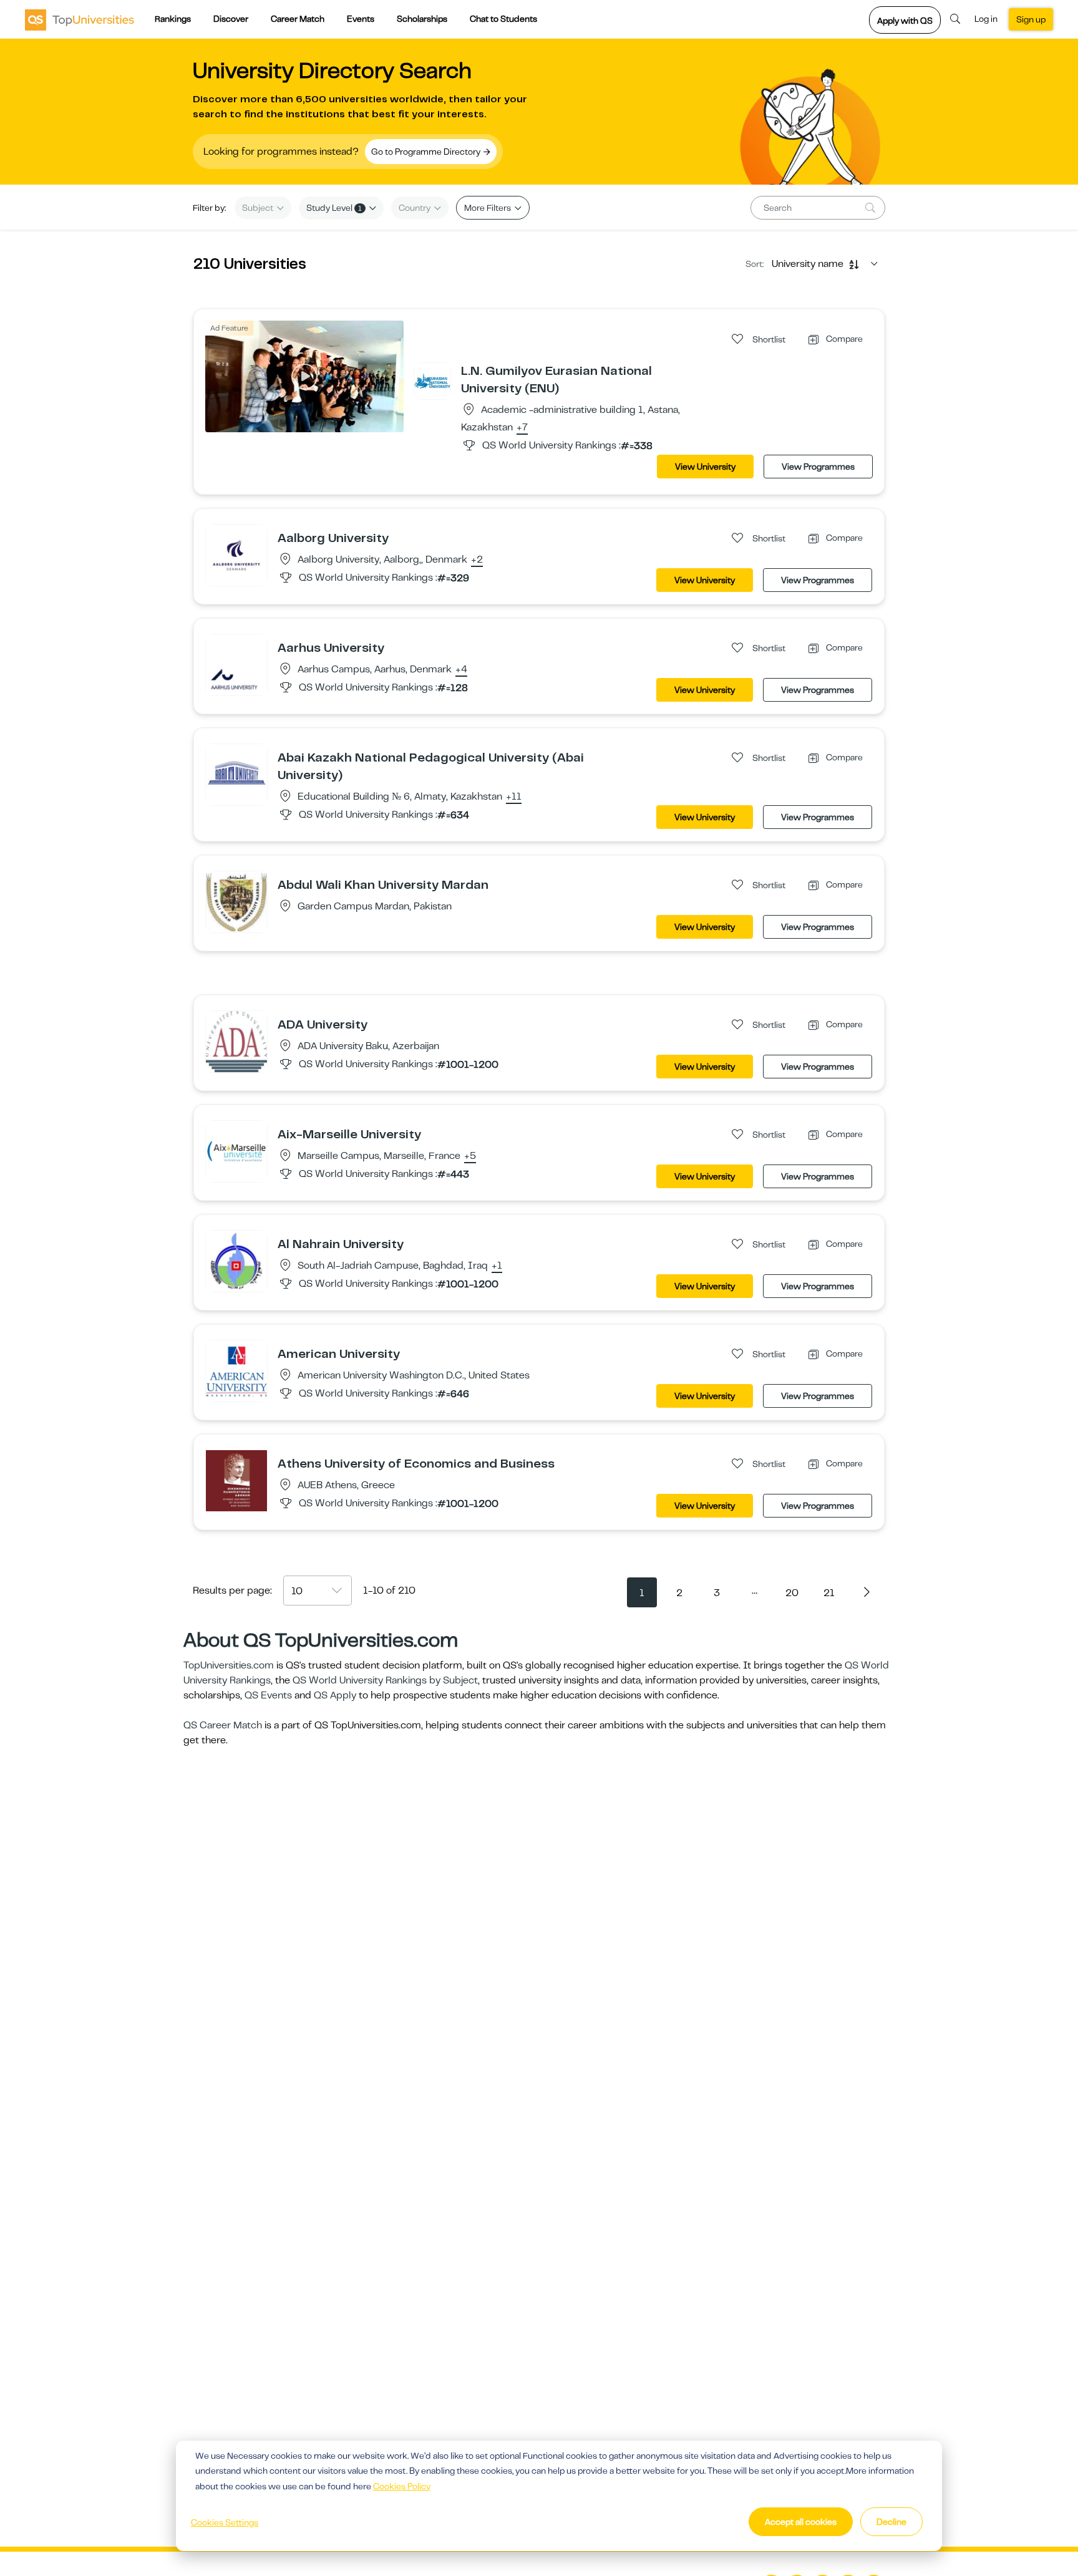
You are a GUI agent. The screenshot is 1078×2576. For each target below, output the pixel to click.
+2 (477, 560)
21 (829, 1593)
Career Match (298, 19)
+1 (497, 1266)
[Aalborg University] (236, 554)
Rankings (173, 19)
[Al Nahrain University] (236, 1261)
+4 (461, 670)
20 (792, 1593)
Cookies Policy (402, 2486)
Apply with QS (905, 21)
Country (415, 208)
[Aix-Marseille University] (236, 1151)
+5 (470, 1156)
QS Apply (335, 1695)
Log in (986, 19)
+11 (514, 797)
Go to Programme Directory (427, 152)
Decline (891, 2522)
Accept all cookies (801, 2522)
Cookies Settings (225, 2522)
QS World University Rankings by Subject (385, 1680)
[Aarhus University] (236, 664)
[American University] (236, 1370)
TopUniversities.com (229, 1665)
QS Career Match (223, 1725)
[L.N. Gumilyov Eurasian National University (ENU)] (432, 380)
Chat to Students (503, 19)
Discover (231, 19)
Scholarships (422, 19)
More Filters (488, 208)
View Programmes (818, 467)
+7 (522, 428)
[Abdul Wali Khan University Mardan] (236, 901)
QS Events (268, 1695)
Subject (259, 208)
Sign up (1031, 19)
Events (361, 19)
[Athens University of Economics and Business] (236, 1480)
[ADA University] (236, 1041)
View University (705, 467)
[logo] (80, 19)
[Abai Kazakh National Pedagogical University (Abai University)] (236, 774)
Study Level (334, 208)
